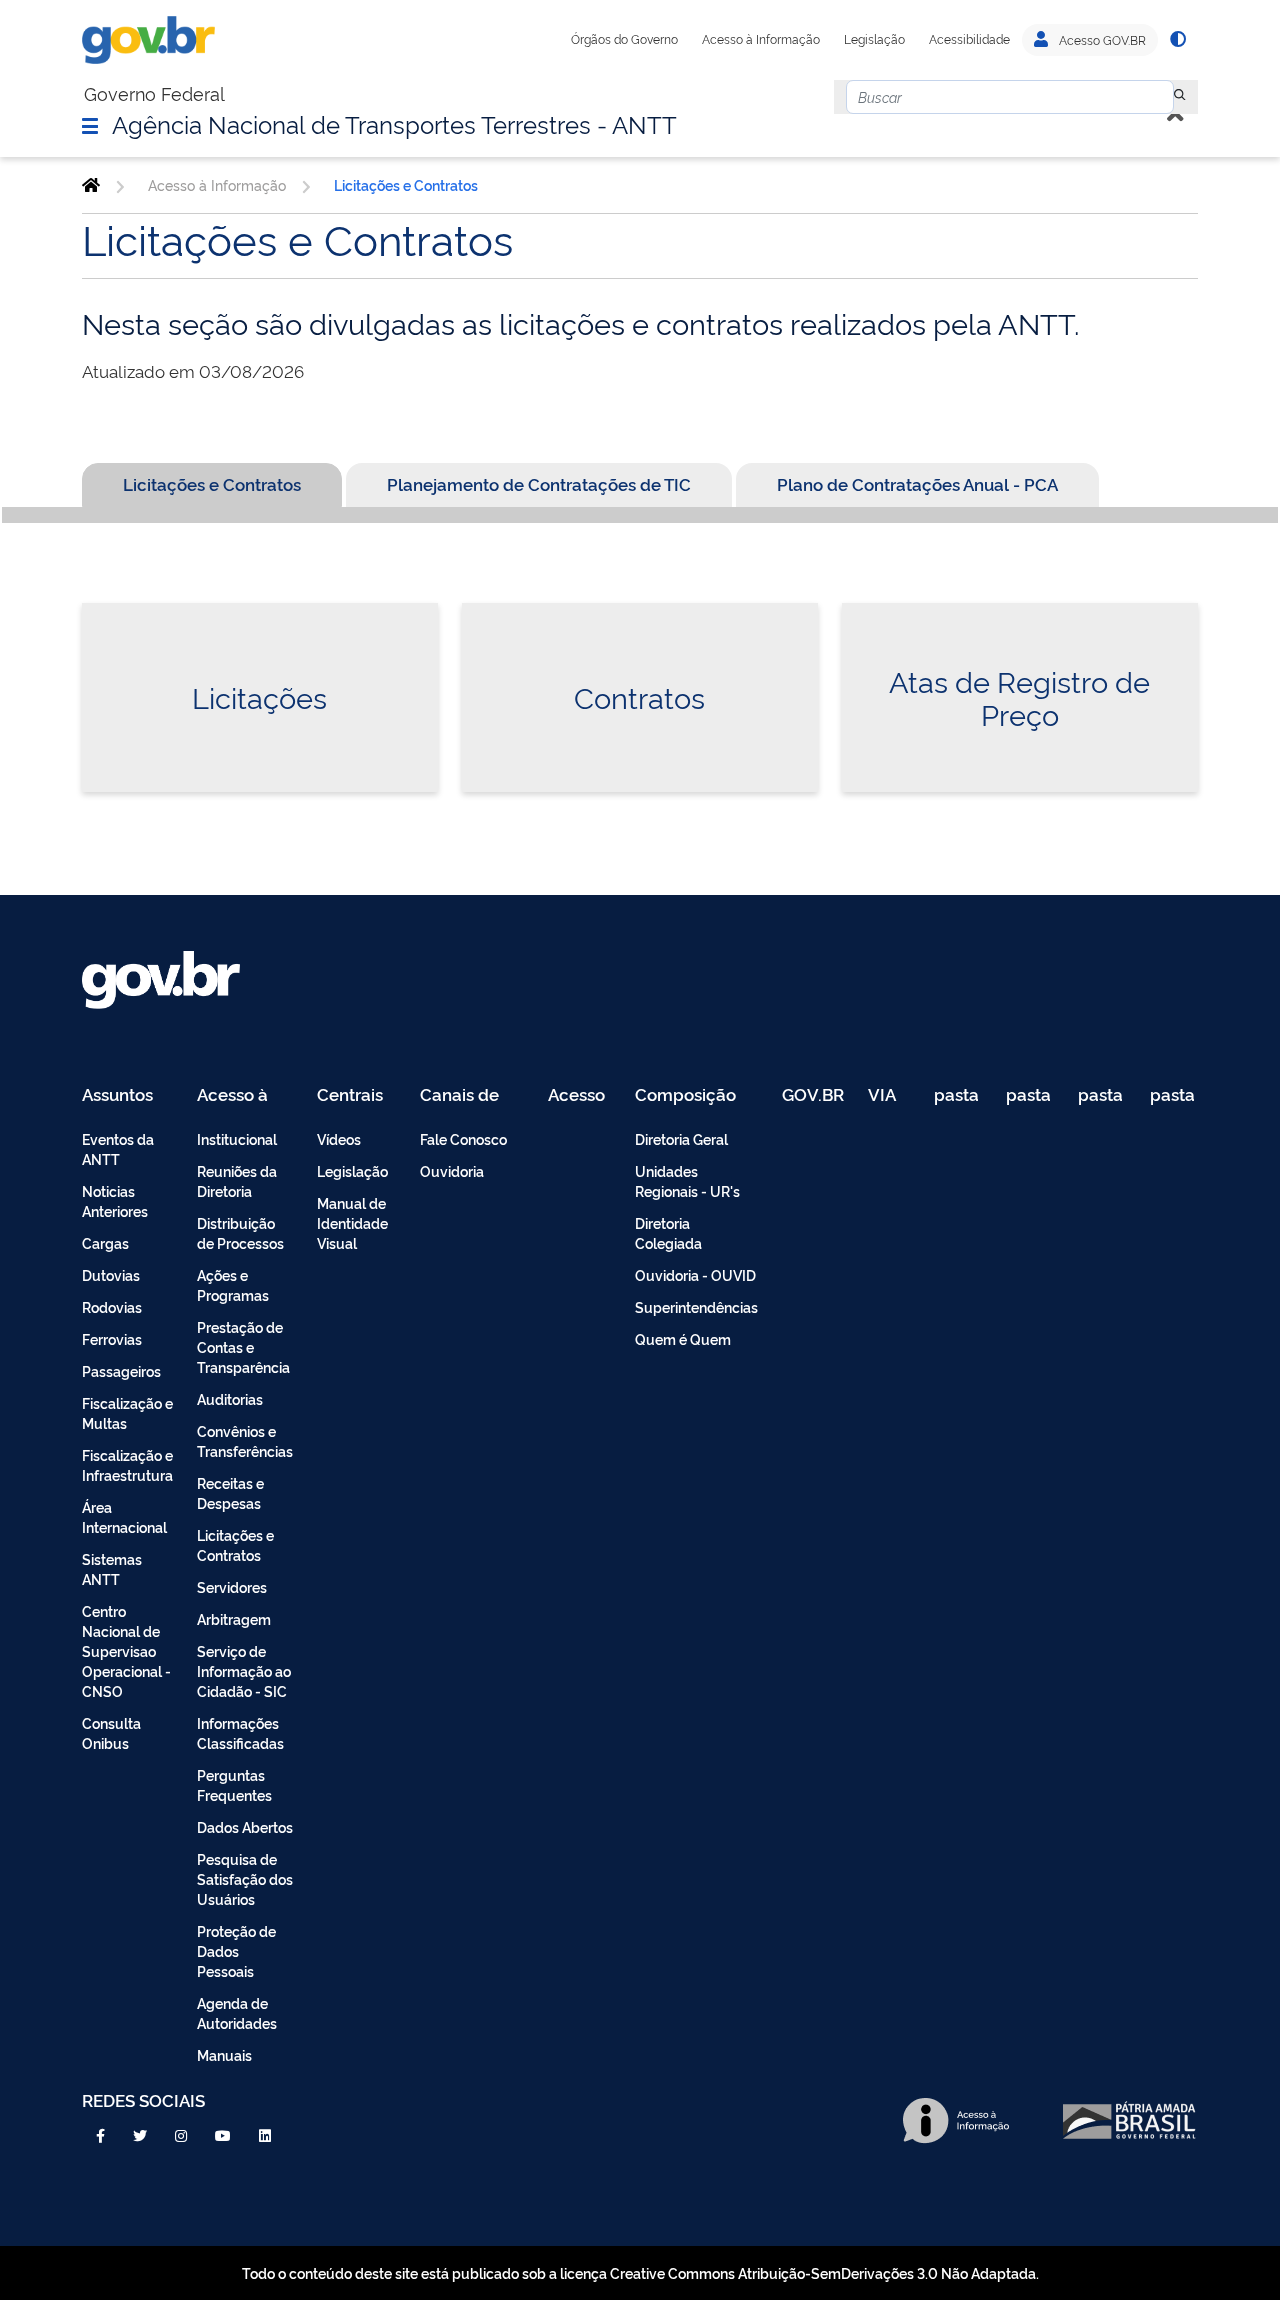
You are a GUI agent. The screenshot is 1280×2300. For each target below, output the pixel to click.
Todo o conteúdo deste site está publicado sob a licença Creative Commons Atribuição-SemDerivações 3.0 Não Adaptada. (640, 2272)
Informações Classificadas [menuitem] (240, 1732)
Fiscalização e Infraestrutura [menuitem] (127, 1464)
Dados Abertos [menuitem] (245, 1826)
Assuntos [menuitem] (117, 1095)
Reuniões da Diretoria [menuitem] (237, 1180)
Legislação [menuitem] (352, 1170)
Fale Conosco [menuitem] (463, 1138)
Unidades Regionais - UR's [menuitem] (687, 1180)
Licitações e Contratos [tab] (212, 483)
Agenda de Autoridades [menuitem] (237, 2012)
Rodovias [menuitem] (112, 1306)
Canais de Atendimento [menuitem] (472, 1095)
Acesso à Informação (761, 39)
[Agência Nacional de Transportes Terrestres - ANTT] (91, 185)
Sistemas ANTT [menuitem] (112, 1568)
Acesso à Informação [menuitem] (243, 1095)
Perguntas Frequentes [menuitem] (234, 1784)
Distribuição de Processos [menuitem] (240, 1232)
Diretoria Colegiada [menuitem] (668, 1232)
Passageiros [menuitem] (121, 1370)
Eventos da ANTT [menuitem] (118, 1148)
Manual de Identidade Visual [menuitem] (352, 1222)
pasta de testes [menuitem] (958, 1095)
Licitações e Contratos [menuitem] (235, 1544)
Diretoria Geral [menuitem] (681, 1138)
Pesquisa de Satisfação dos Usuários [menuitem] (245, 1878)
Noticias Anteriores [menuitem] (115, 1200)
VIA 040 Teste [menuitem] (889, 1095)
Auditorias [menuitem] (230, 1398)
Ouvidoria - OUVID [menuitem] (695, 1274)
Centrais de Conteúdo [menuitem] (356, 1095)
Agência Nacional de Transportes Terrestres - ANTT (394, 123)
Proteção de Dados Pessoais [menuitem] (236, 1950)
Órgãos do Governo (624, 39)
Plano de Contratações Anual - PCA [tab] (917, 483)
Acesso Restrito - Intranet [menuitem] (579, 1095)
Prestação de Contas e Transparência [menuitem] (243, 1346)
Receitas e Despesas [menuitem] (230, 1492)
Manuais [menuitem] (224, 2054)
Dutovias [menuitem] (111, 1274)
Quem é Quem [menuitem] (683, 1338)
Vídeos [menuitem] (339, 1138)
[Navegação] (90, 125)
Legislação (874, 39)
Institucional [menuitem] (237, 1138)
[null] (1180, 97)
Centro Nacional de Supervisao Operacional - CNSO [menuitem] (126, 1650)
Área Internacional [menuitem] (124, 1516)
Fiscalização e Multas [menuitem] (127, 1412)
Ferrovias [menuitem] (112, 1338)
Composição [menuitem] (685, 1095)
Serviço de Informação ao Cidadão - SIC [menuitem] (244, 1670)
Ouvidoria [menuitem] (452, 1170)
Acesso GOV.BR (1101, 40)
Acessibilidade (969, 39)
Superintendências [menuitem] (696, 1306)
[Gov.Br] (148, 40)
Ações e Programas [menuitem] (233, 1284)
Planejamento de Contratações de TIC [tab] (539, 483)
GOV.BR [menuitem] (813, 1095)
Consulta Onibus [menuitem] (111, 1732)
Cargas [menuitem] (105, 1242)
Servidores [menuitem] (232, 1586)
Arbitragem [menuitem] (234, 1618)
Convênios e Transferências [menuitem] (245, 1440)
